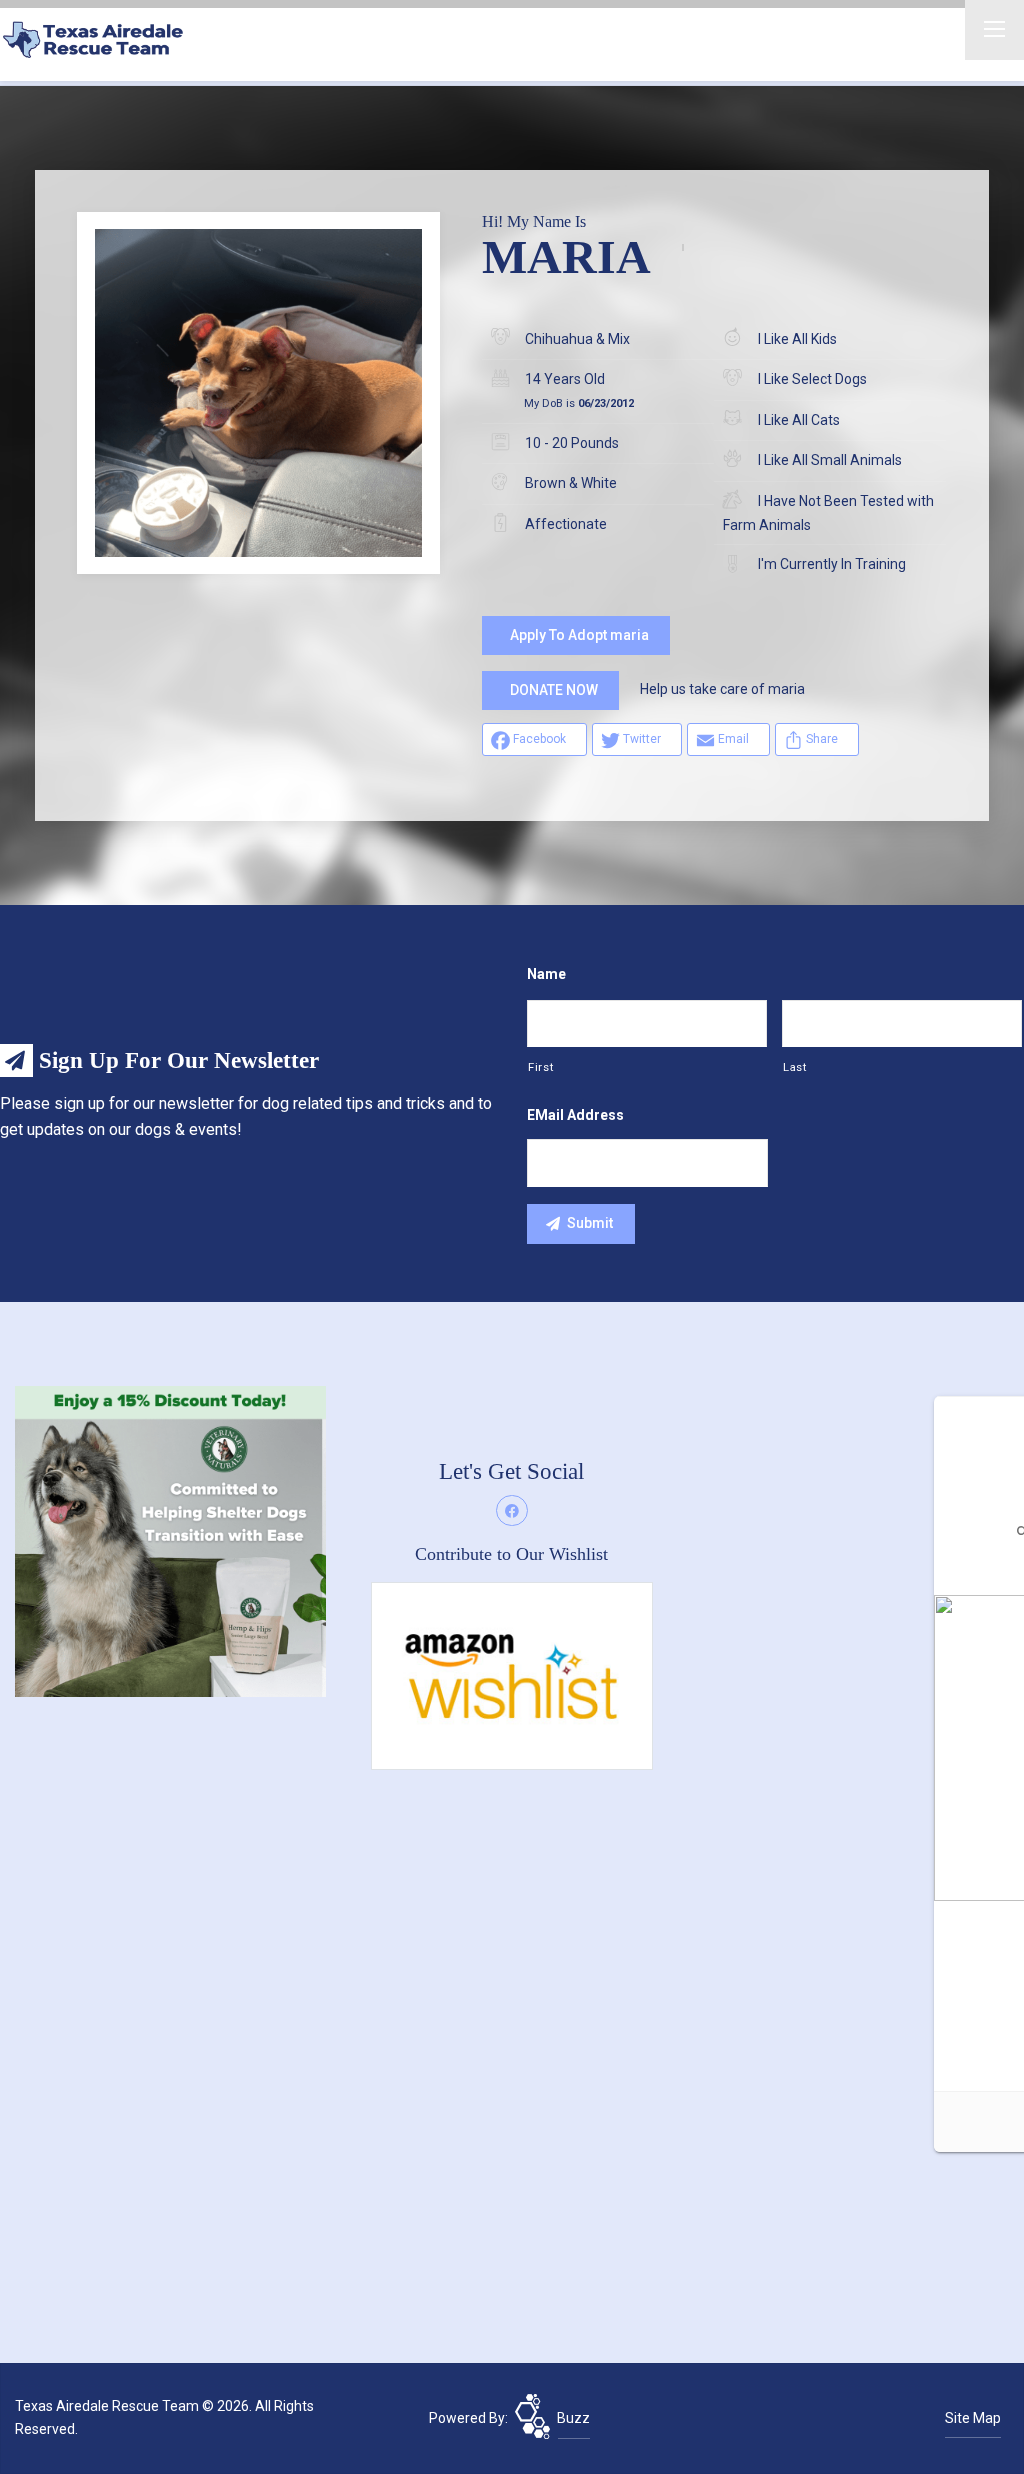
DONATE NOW (554, 690)
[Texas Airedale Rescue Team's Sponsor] (170, 1540)
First (540, 1067)
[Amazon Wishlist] (511, 1675)
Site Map (973, 2418)
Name (546, 974)
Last (795, 1067)
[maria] (258, 393)
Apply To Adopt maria (579, 635)
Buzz (573, 2418)
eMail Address (575, 1115)
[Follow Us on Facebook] (512, 1511)
